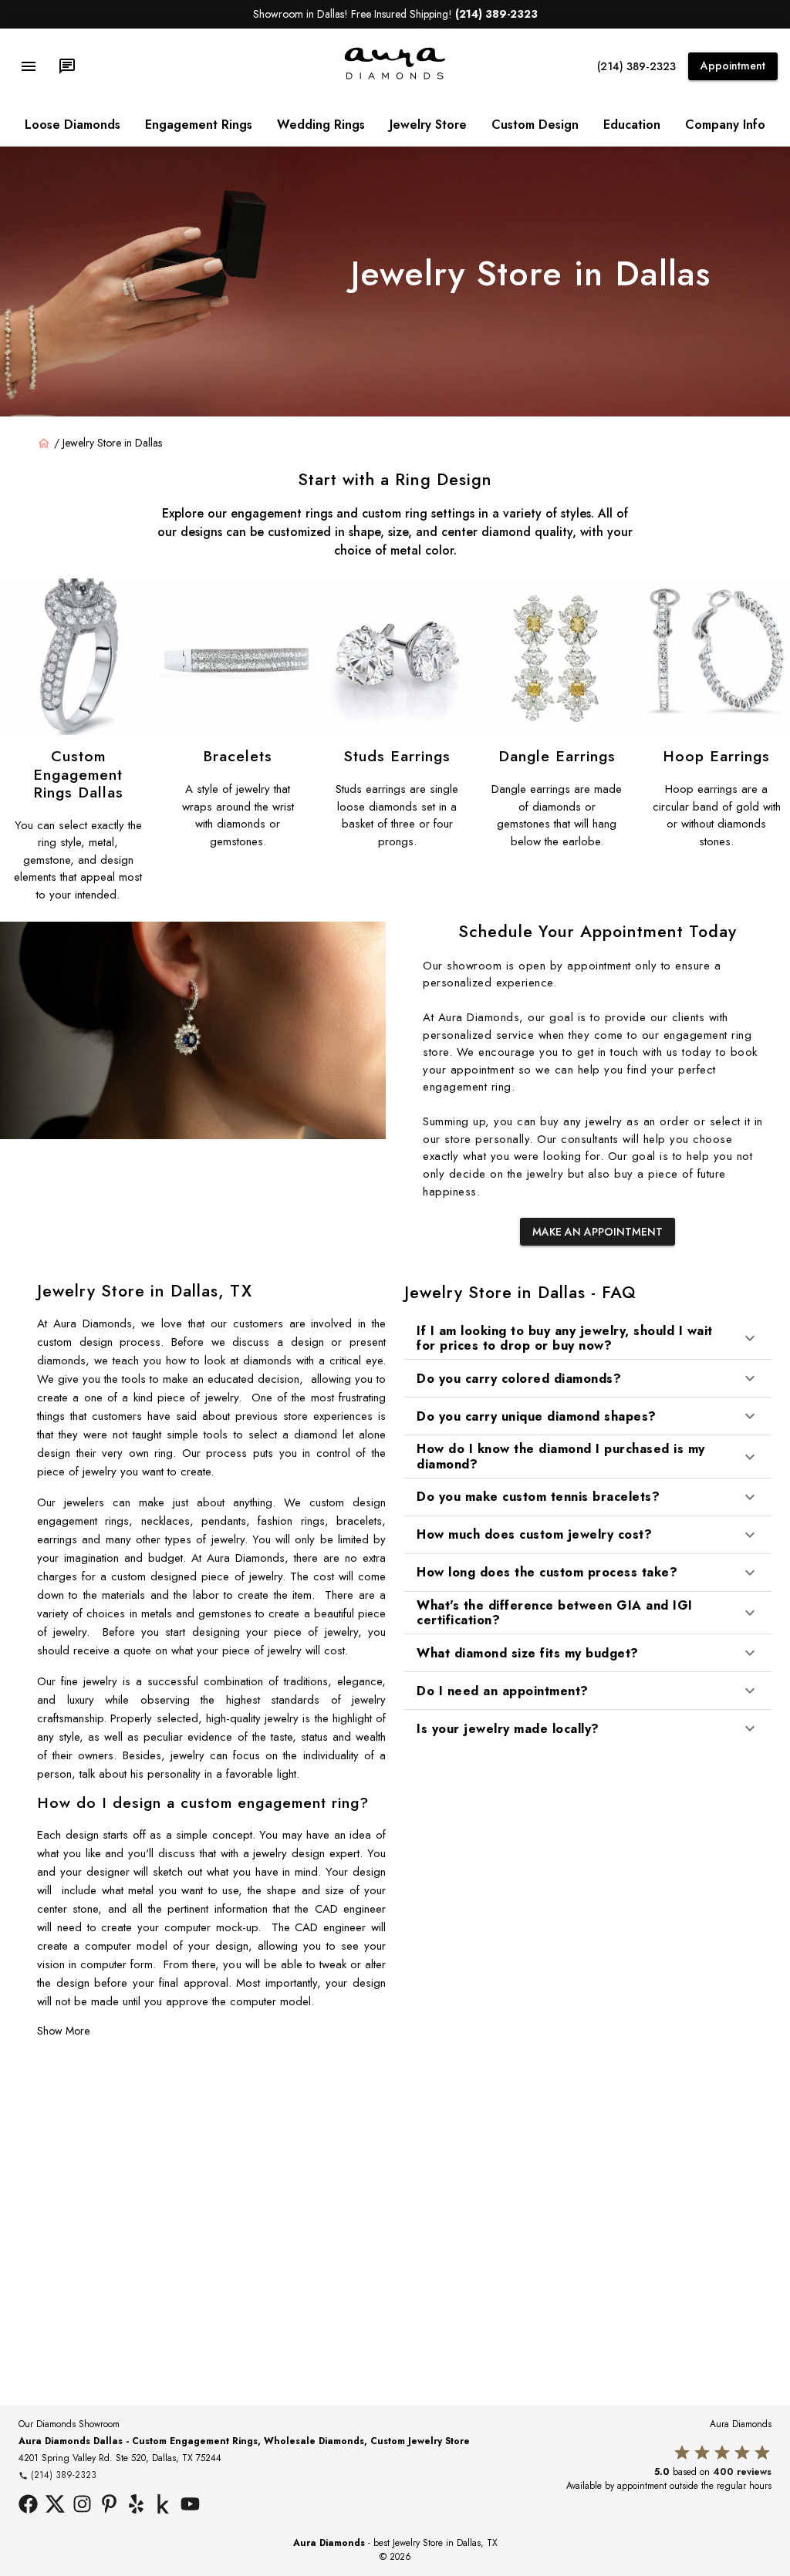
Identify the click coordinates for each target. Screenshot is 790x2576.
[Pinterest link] (109, 2506)
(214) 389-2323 (636, 66)
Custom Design (535, 125)
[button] (588, 1338)
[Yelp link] (136, 2506)
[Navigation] (29, 66)
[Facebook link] (28, 2506)
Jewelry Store (428, 125)
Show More (63, 2031)
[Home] (44, 443)
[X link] (55, 2506)
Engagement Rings (199, 125)
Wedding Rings (321, 125)
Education (632, 125)
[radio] (682, 2453)
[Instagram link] (82, 2506)
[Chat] (67, 66)
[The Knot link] (163, 2506)
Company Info (725, 125)
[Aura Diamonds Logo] (395, 76)
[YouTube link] (190, 2506)
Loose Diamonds (73, 125)
